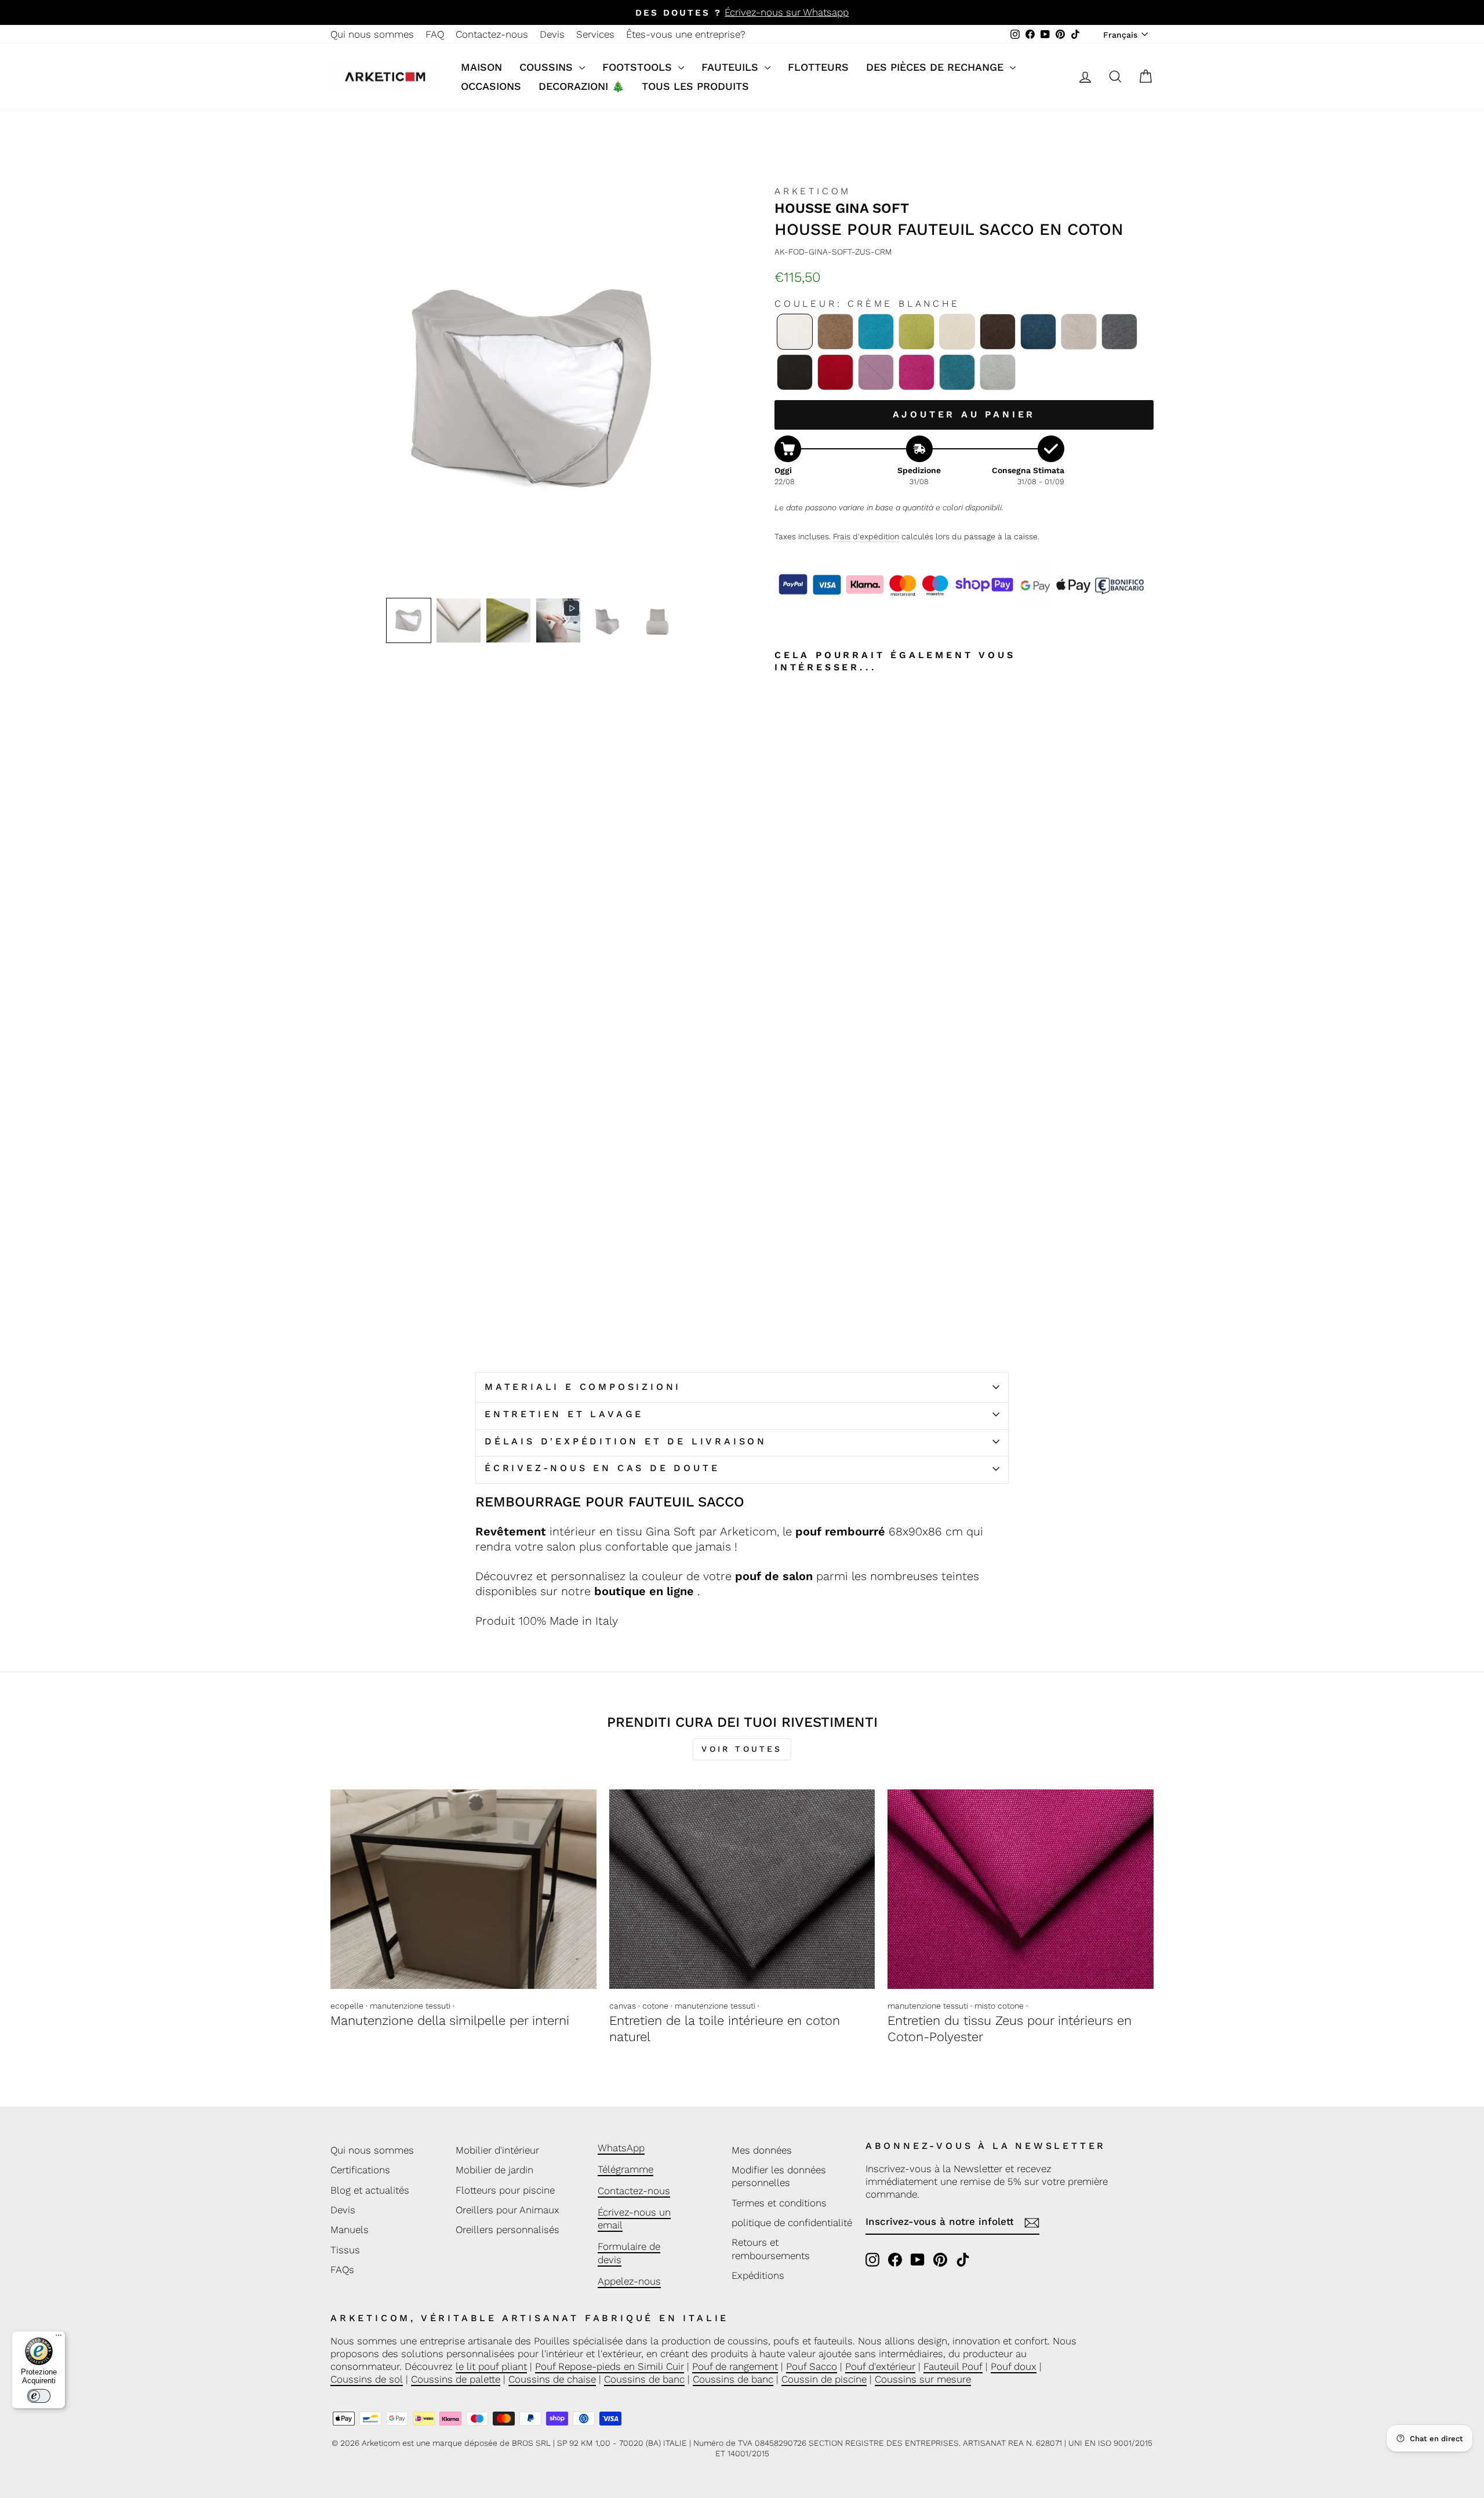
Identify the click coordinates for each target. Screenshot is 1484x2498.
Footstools (639, 67)
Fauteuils (732, 67)
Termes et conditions (779, 2203)
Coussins (548, 67)
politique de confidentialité (792, 2223)
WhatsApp (621, 2148)
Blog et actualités (370, 2190)
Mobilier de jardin (494, 2170)
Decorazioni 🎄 (581, 86)
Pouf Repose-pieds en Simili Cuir (610, 2366)
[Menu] (59, 2338)
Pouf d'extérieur (880, 2366)
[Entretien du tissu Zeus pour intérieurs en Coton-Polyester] (1021, 1889)
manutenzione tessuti (410, 2006)
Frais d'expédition (866, 536)
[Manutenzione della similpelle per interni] (463, 1889)
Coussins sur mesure (923, 2379)
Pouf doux (1014, 2366)
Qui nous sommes (372, 34)
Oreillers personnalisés (508, 2230)
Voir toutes (742, 1749)
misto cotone (999, 2006)
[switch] (39, 2396)
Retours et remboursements (771, 2249)
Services (595, 34)
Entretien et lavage (564, 1414)
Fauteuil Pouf (953, 2366)
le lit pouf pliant (491, 2366)
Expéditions (758, 2275)
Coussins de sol (367, 2379)
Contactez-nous (492, 34)
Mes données (762, 2150)
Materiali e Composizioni (583, 1387)
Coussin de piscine (824, 2379)
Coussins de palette (456, 2379)
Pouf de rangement (735, 2366)
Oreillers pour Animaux (508, 2210)
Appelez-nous (629, 2281)
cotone (655, 2006)
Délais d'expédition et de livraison (626, 1441)
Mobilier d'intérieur (497, 2150)
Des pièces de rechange (936, 67)
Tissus (345, 2250)
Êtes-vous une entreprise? (686, 34)
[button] (409, 620)
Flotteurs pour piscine (505, 2190)
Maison (481, 67)
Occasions (491, 86)
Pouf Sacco (812, 2366)
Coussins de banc (644, 2379)
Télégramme (625, 2169)
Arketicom (813, 191)
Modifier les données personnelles (779, 2176)
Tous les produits (695, 86)
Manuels (350, 2230)
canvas (623, 2006)
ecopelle (347, 2006)
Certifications (360, 2170)
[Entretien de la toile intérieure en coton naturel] (742, 1889)
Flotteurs (818, 67)
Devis (552, 34)
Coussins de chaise (552, 2379)
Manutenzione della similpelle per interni (450, 2020)
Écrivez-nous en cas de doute (602, 1468)
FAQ (435, 34)
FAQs (342, 2270)
